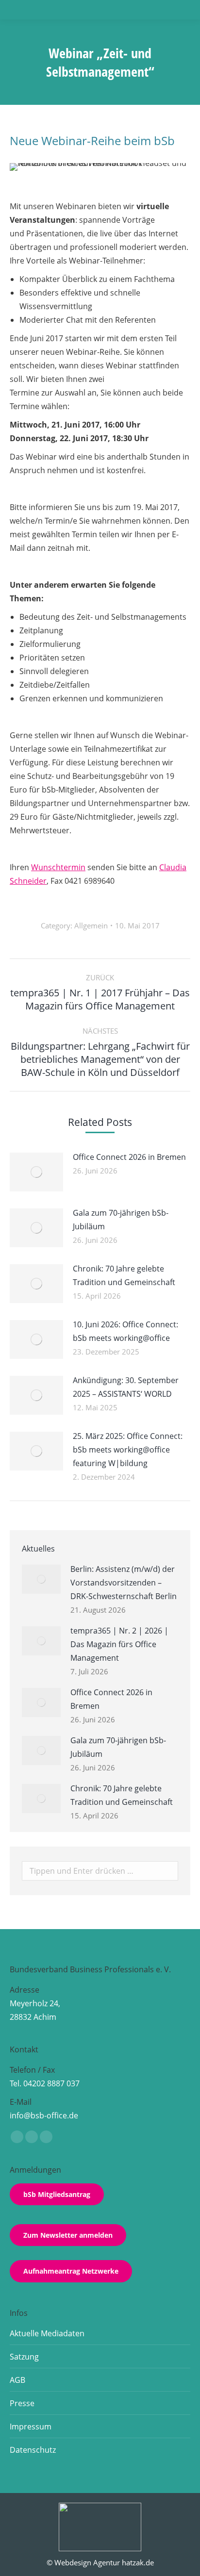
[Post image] (36, 1172)
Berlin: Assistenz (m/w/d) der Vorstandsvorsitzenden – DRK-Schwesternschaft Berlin (124, 1583)
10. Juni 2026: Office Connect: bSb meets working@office (125, 1331)
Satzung (24, 2357)
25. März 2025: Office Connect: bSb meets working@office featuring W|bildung (128, 1450)
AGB (17, 2380)
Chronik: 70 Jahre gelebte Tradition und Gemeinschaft (124, 1275)
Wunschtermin (58, 867)
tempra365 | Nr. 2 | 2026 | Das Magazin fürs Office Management (119, 1644)
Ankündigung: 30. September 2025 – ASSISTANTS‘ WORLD (126, 1387)
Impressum (31, 2427)
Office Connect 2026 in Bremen (129, 1157)
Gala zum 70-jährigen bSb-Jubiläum (121, 1220)
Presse (22, 2403)
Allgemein (91, 925)
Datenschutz (33, 2450)
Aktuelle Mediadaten (47, 2333)
